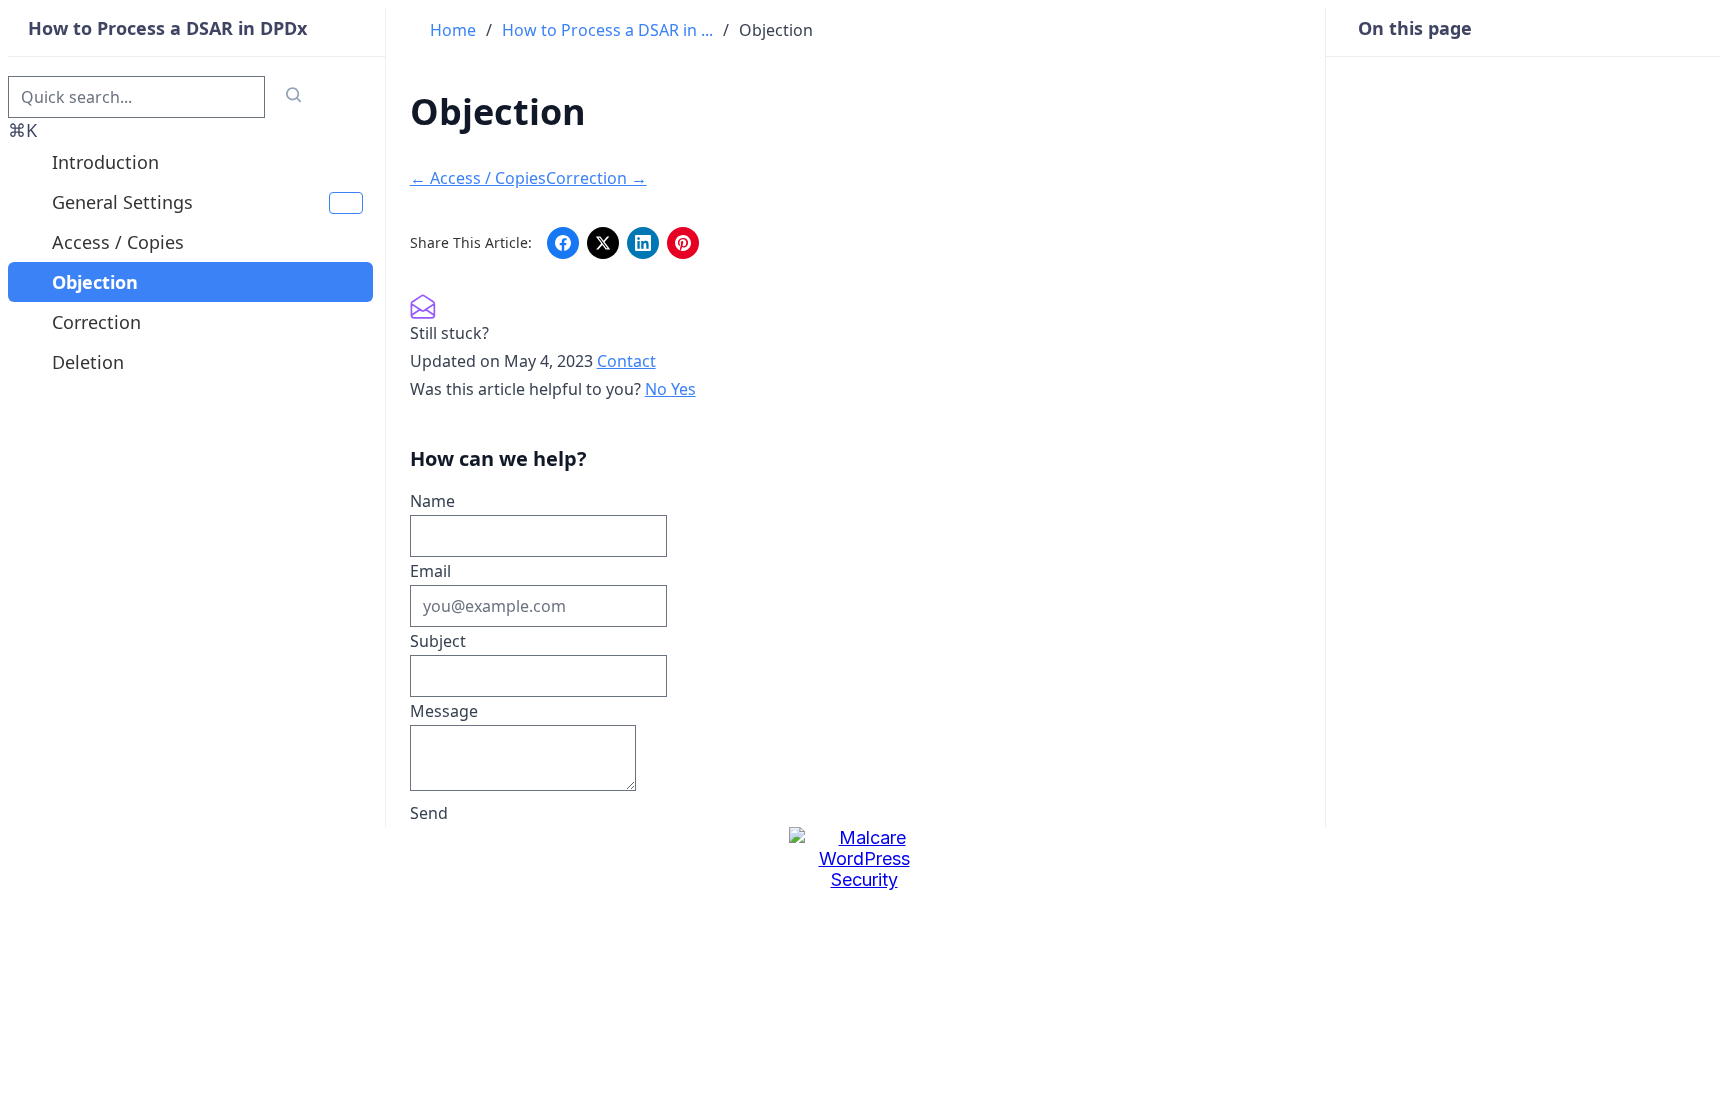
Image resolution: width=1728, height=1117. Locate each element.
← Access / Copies (478, 178)
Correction (96, 322)
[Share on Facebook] (563, 243)
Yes (683, 389)
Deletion (88, 362)
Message (444, 711)
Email (430, 571)
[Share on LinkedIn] (643, 243)
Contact (626, 361)
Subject (438, 641)
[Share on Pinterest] (683, 243)
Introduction (105, 162)
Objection (95, 282)
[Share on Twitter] (603, 243)
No (658, 389)
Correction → (596, 178)
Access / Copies (118, 242)
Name (432, 501)
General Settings (122, 202)
